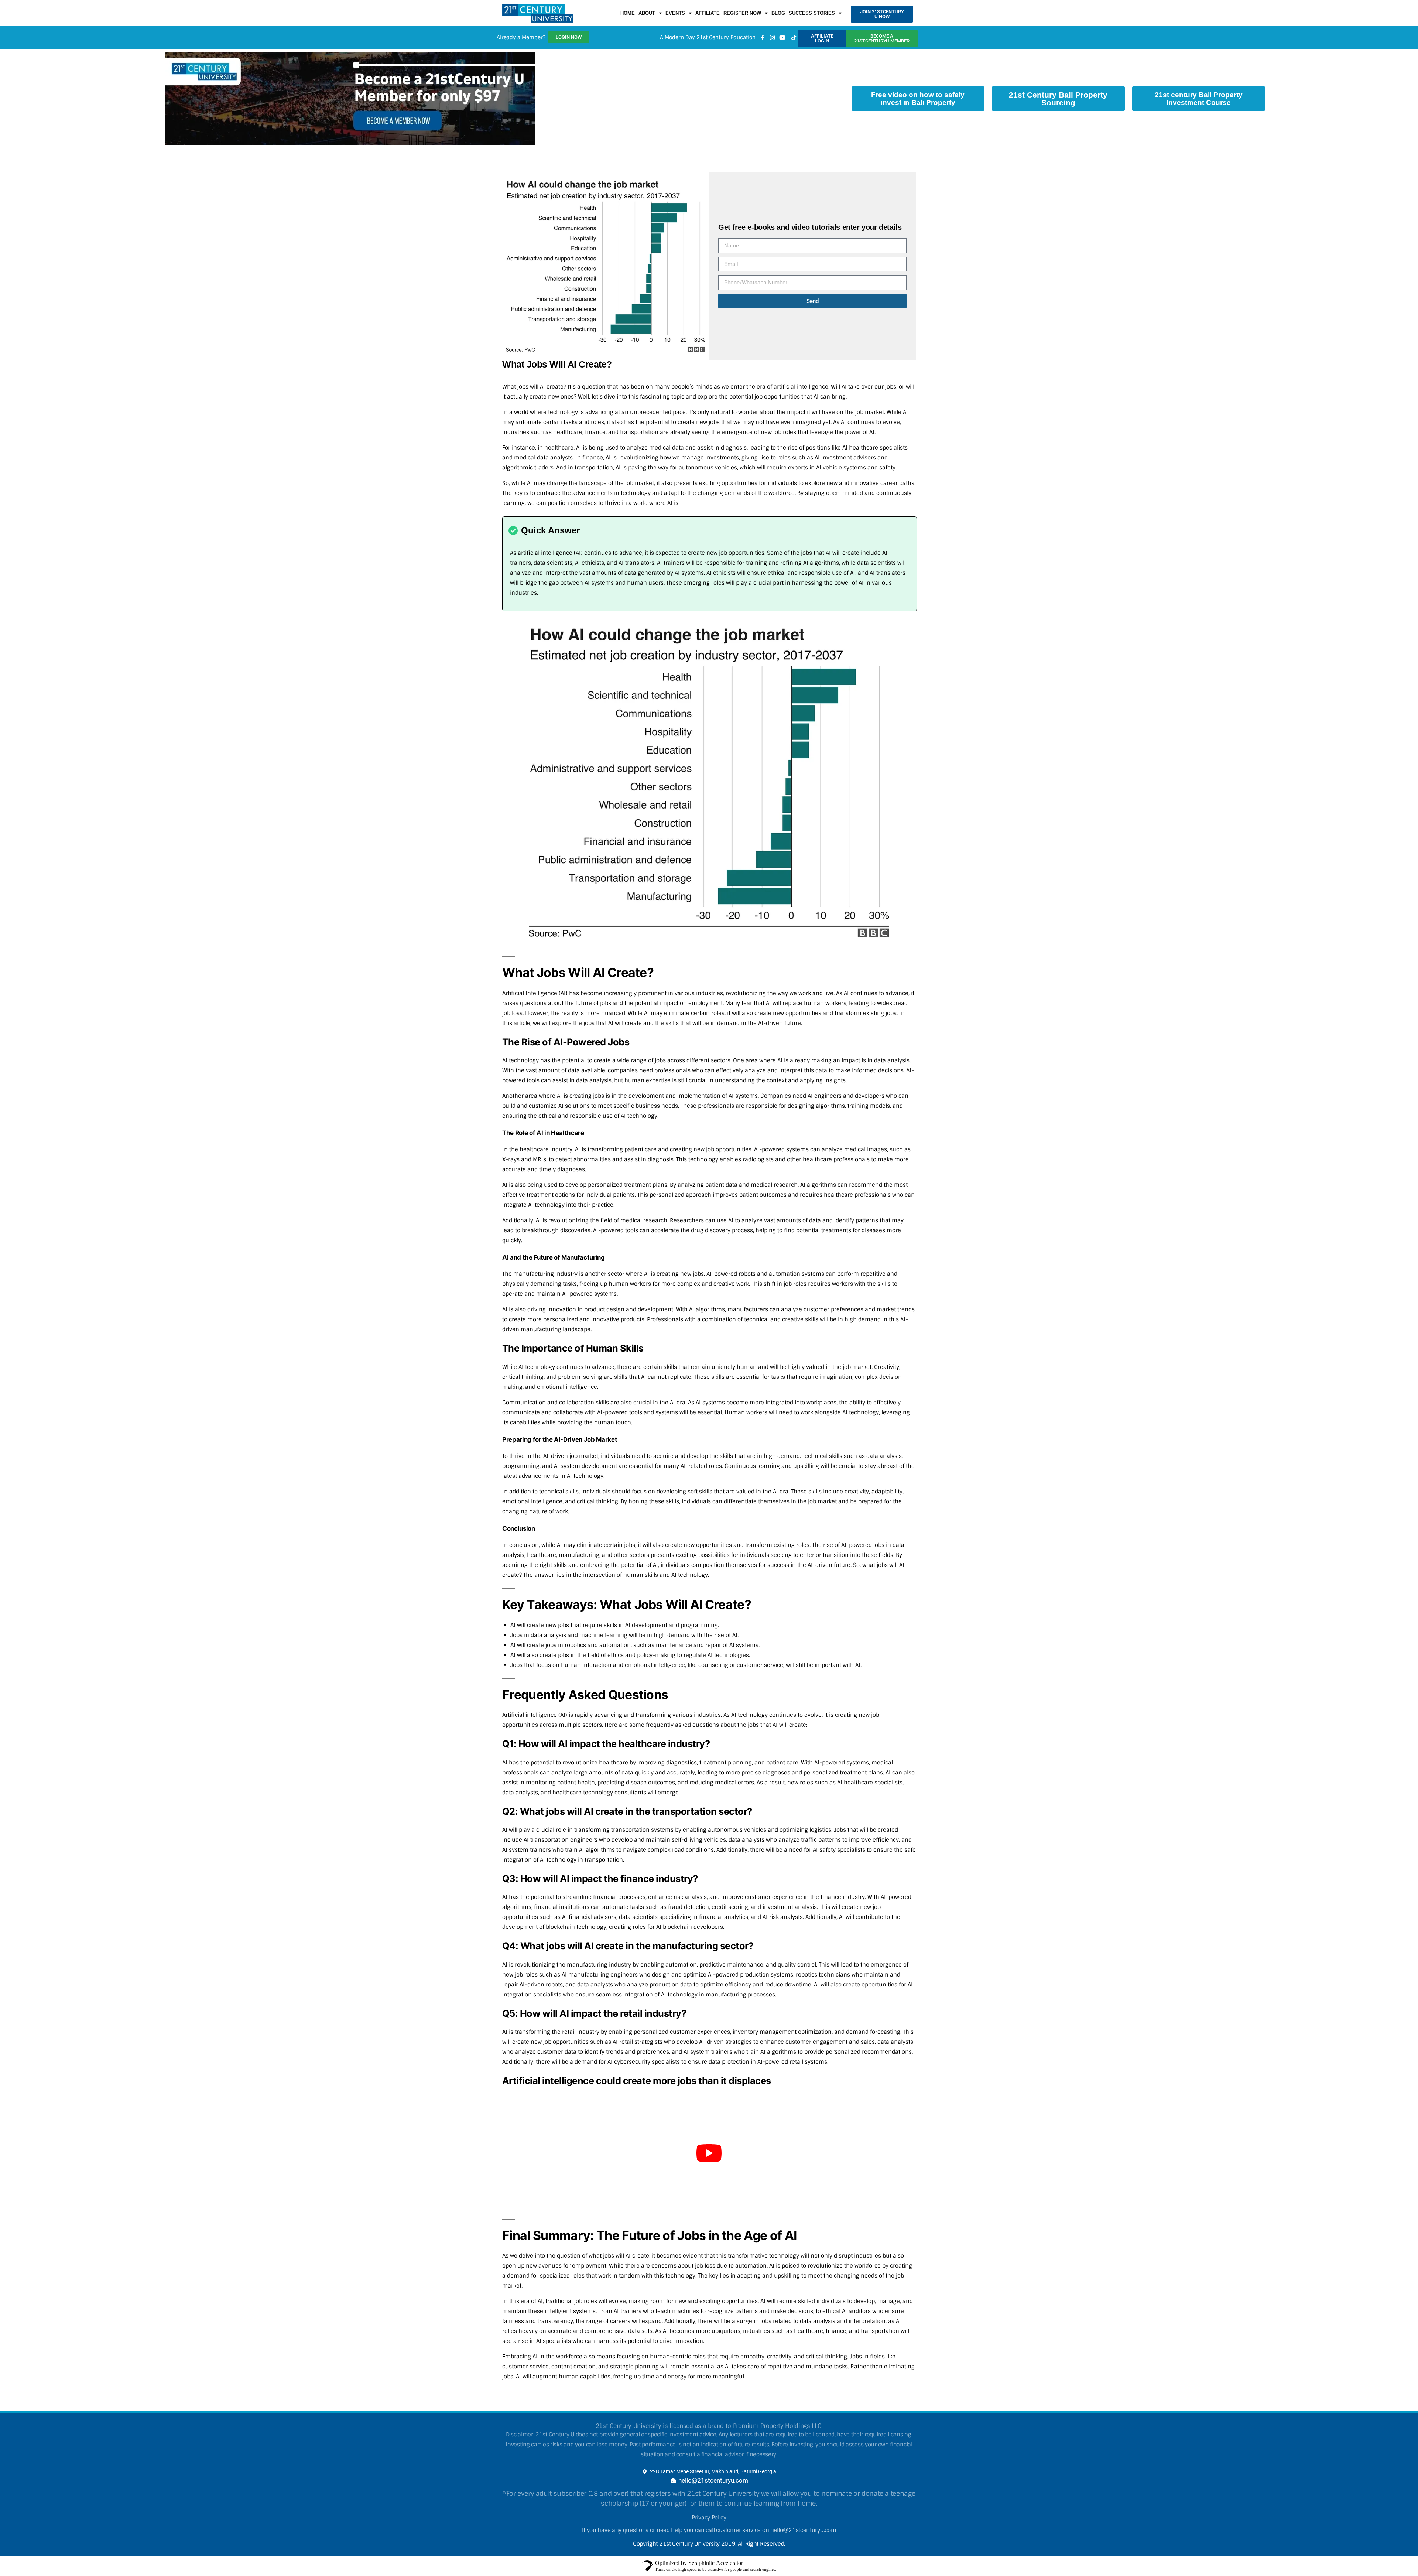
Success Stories (812, 32)
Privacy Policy (709, 2555)
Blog (778, 32)
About (647, 32)
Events (675, 32)
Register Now (742, 32)
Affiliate (708, 32)
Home (628, 32)
